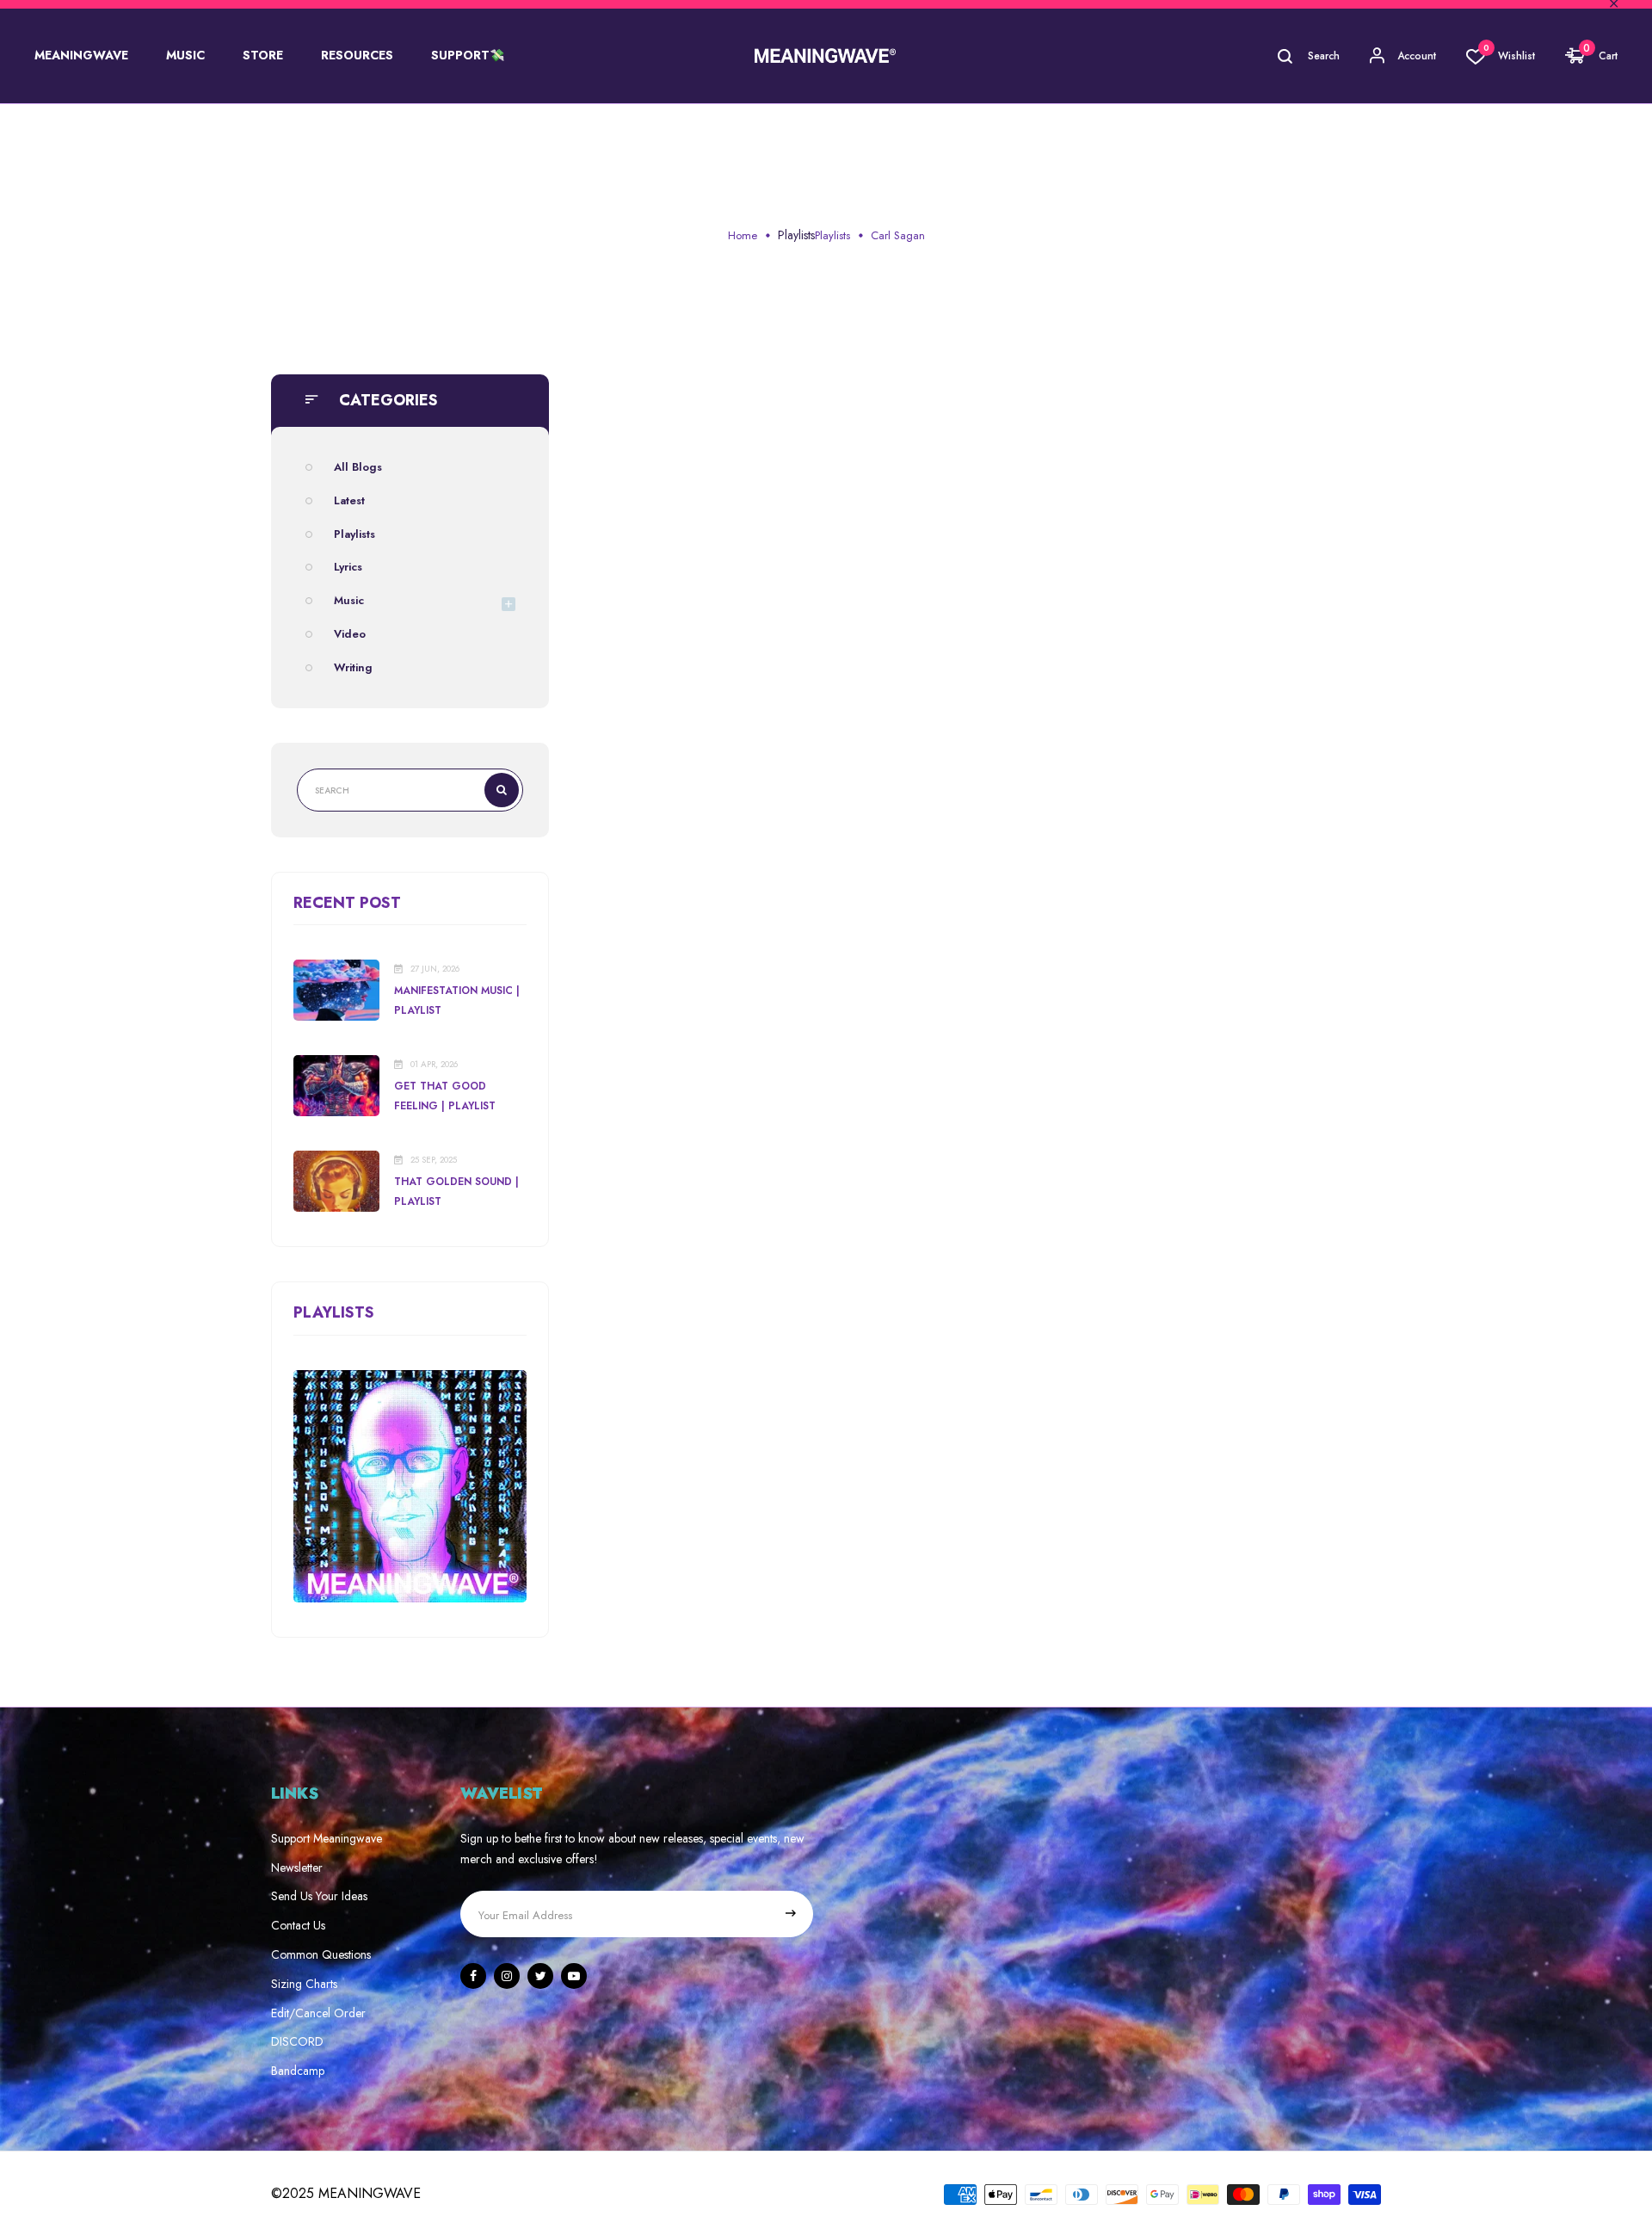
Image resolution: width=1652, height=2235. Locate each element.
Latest (349, 500)
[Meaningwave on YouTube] (574, 1976)
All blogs (358, 467)
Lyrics (348, 567)
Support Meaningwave (327, 1838)
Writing (353, 667)
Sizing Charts (304, 1984)
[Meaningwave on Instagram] (507, 1976)
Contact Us (298, 1925)
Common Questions (321, 1954)
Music (349, 600)
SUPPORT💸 (468, 55)
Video (350, 634)
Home (743, 235)
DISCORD (297, 2041)
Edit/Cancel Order (318, 2013)
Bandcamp (298, 2071)
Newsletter (297, 1868)
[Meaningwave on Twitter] (540, 1976)
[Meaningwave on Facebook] (473, 1976)
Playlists (796, 235)
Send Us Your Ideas (319, 1896)
